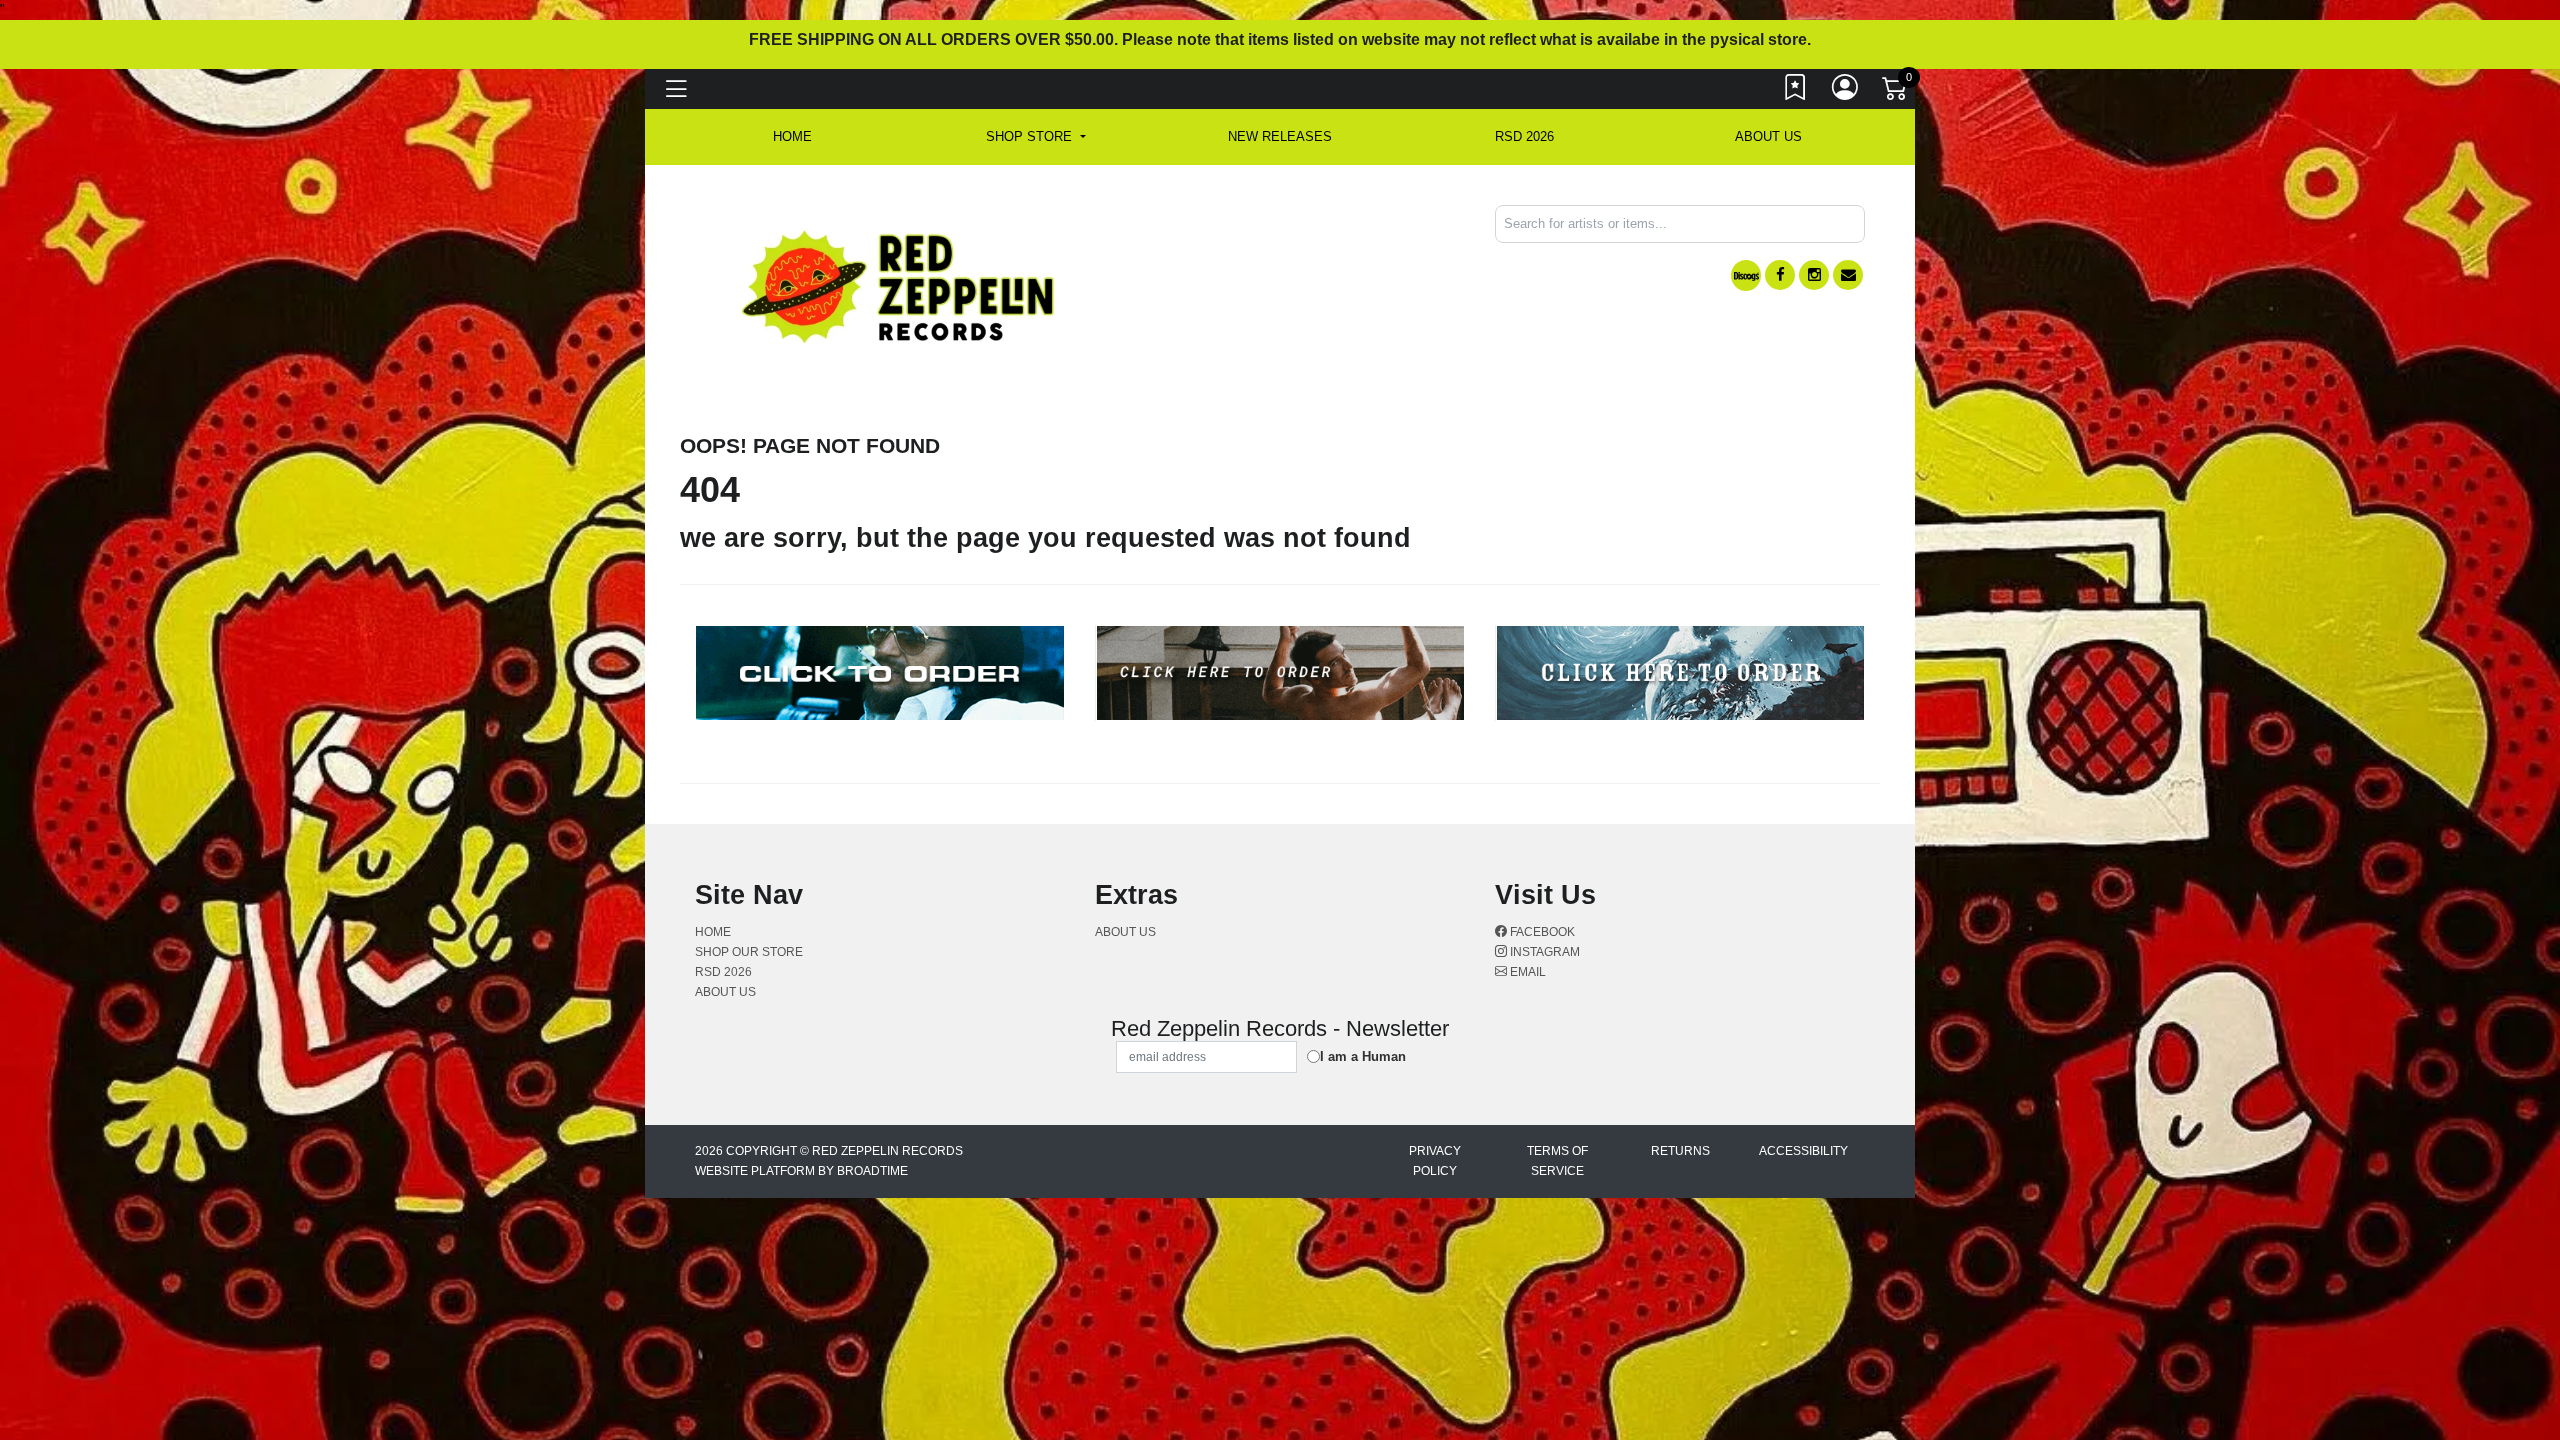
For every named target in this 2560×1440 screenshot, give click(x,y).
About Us (1768, 136)
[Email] (1848, 275)
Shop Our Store (749, 952)
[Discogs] (1746, 275)
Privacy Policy (1435, 1161)
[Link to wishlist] (1796, 92)
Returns (1680, 1151)
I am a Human (1363, 1056)
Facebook (1541, 932)
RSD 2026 (1524, 136)
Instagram (1543, 952)
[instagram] (1814, 275)
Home (713, 932)
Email (1526, 972)
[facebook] (1780, 275)
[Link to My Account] (1846, 92)
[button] (1035, 137)
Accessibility (1803, 1151)
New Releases (1280, 136)
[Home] (899, 285)
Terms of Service (1557, 1161)
